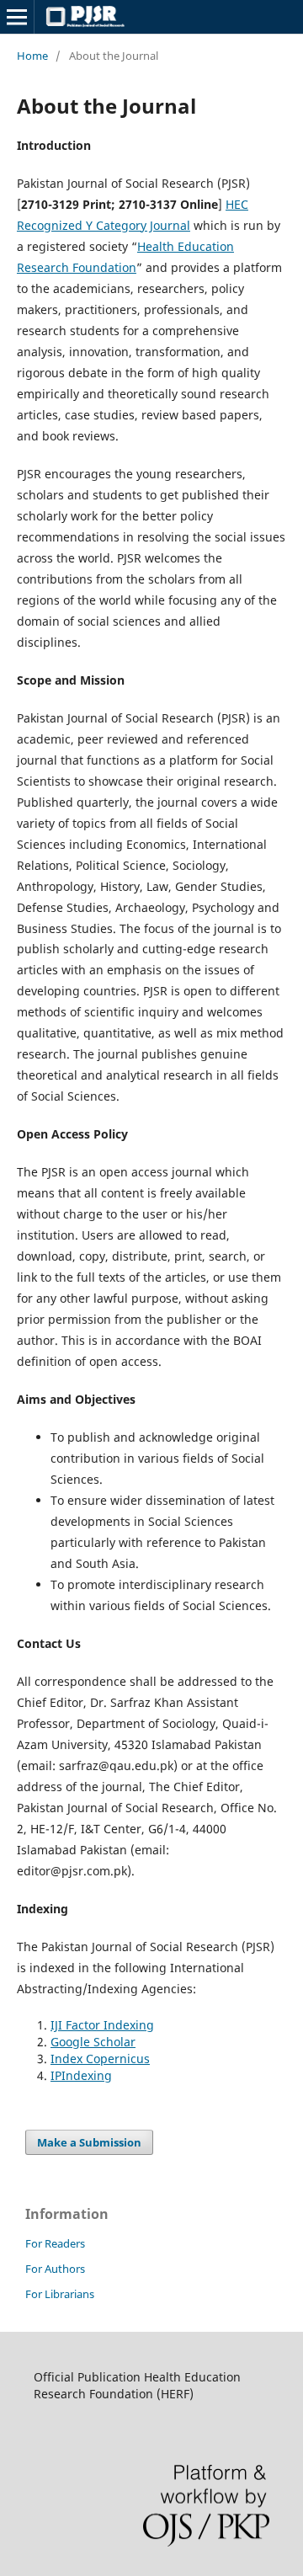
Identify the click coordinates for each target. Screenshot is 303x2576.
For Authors (55, 2269)
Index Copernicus (100, 2059)
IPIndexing (81, 2075)
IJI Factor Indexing (102, 2025)
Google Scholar (93, 2042)
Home (32, 56)
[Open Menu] (17, 17)
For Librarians (60, 2294)
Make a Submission (89, 2142)
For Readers (55, 2243)
